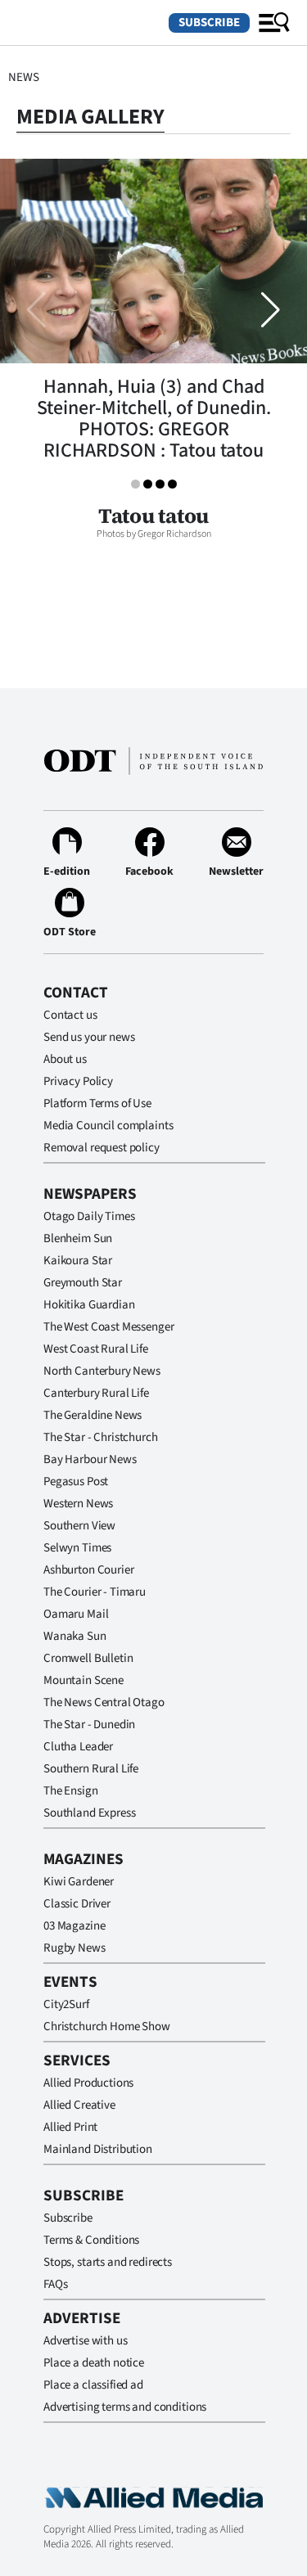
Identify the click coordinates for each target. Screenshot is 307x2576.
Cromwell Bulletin (88, 1658)
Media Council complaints (108, 1126)
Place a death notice (94, 2363)
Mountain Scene (84, 1680)
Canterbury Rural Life (96, 1393)
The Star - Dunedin (89, 1725)
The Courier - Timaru (95, 1592)
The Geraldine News (93, 1415)
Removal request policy (102, 1148)
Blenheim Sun (78, 1238)
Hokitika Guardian (89, 1305)
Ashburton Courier (88, 1570)
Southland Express (89, 1813)
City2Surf (66, 2004)
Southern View (79, 1526)
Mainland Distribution (98, 2149)
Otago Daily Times (89, 1216)
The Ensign (71, 1791)
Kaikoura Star (78, 1261)
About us (65, 1059)
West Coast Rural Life (96, 1349)
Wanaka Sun (75, 1636)
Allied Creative (79, 2105)
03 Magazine (74, 1926)
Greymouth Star (83, 1283)
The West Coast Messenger (108, 1327)
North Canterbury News (102, 1371)
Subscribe (209, 23)
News (23, 77)
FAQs (55, 2284)
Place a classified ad (93, 2385)
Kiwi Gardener (79, 1882)
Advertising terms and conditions (125, 2407)
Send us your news (89, 1037)
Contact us (70, 1015)
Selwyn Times (77, 1548)
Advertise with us (85, 2341)
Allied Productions (88, 2083)
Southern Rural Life (91, 1769)
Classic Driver (77, 1904)
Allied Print (70, 2127)
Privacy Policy (78, 1081)
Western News (78, 1504)
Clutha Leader (78, 1747)
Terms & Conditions (91, 2240)
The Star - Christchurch (101, 1437)
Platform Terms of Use (97, 1103)
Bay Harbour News (90, 1459)
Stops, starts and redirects (108, 2262)
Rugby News (74, 1948)
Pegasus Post (76, 1482)
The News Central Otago (104, 1702)
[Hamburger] (274, 23)
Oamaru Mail (76, 1614)
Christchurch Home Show (107, 2027)
